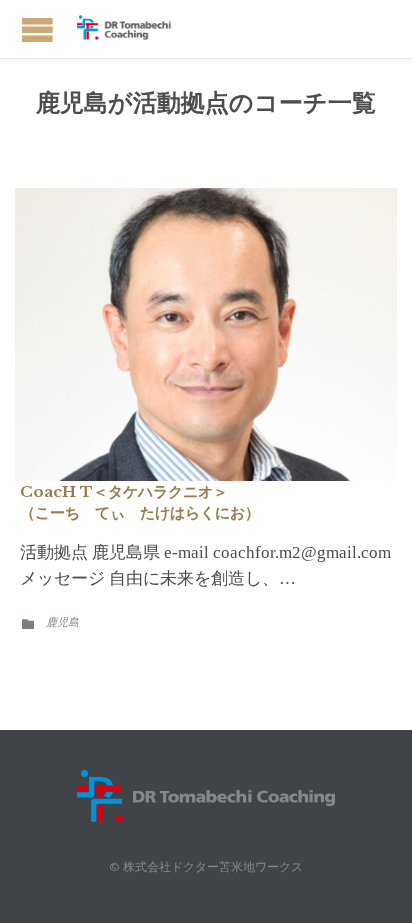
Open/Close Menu (37, 29)
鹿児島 (62, 622)
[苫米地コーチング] (130, 29)
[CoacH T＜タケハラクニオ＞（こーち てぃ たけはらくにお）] (206, 335)
